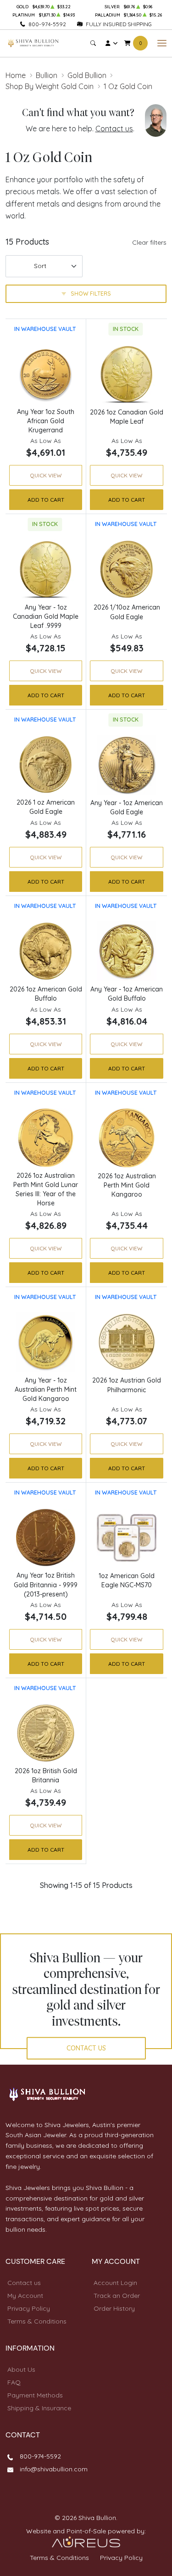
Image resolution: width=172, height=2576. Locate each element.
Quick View (46, 475)
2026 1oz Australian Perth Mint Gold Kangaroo (127, 1185)
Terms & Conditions (37, 2321)
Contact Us (86, 2048)
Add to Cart (46, 500)
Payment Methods (35, 2395)
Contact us (114, 129)
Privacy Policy (29, 2308)
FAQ (14, 2382)
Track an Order (117, 2296)
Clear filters (149, 242)
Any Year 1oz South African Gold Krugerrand (46, 421)
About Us (21, 2369)
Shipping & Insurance (39, 2408)
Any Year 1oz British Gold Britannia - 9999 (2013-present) (46, 1585)
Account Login (115, 2283)
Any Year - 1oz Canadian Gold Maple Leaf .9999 (46, 616)
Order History (114, 2308)
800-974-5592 (47, 24)
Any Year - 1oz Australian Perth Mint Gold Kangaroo (46, 1389)
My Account (25, 2296)
